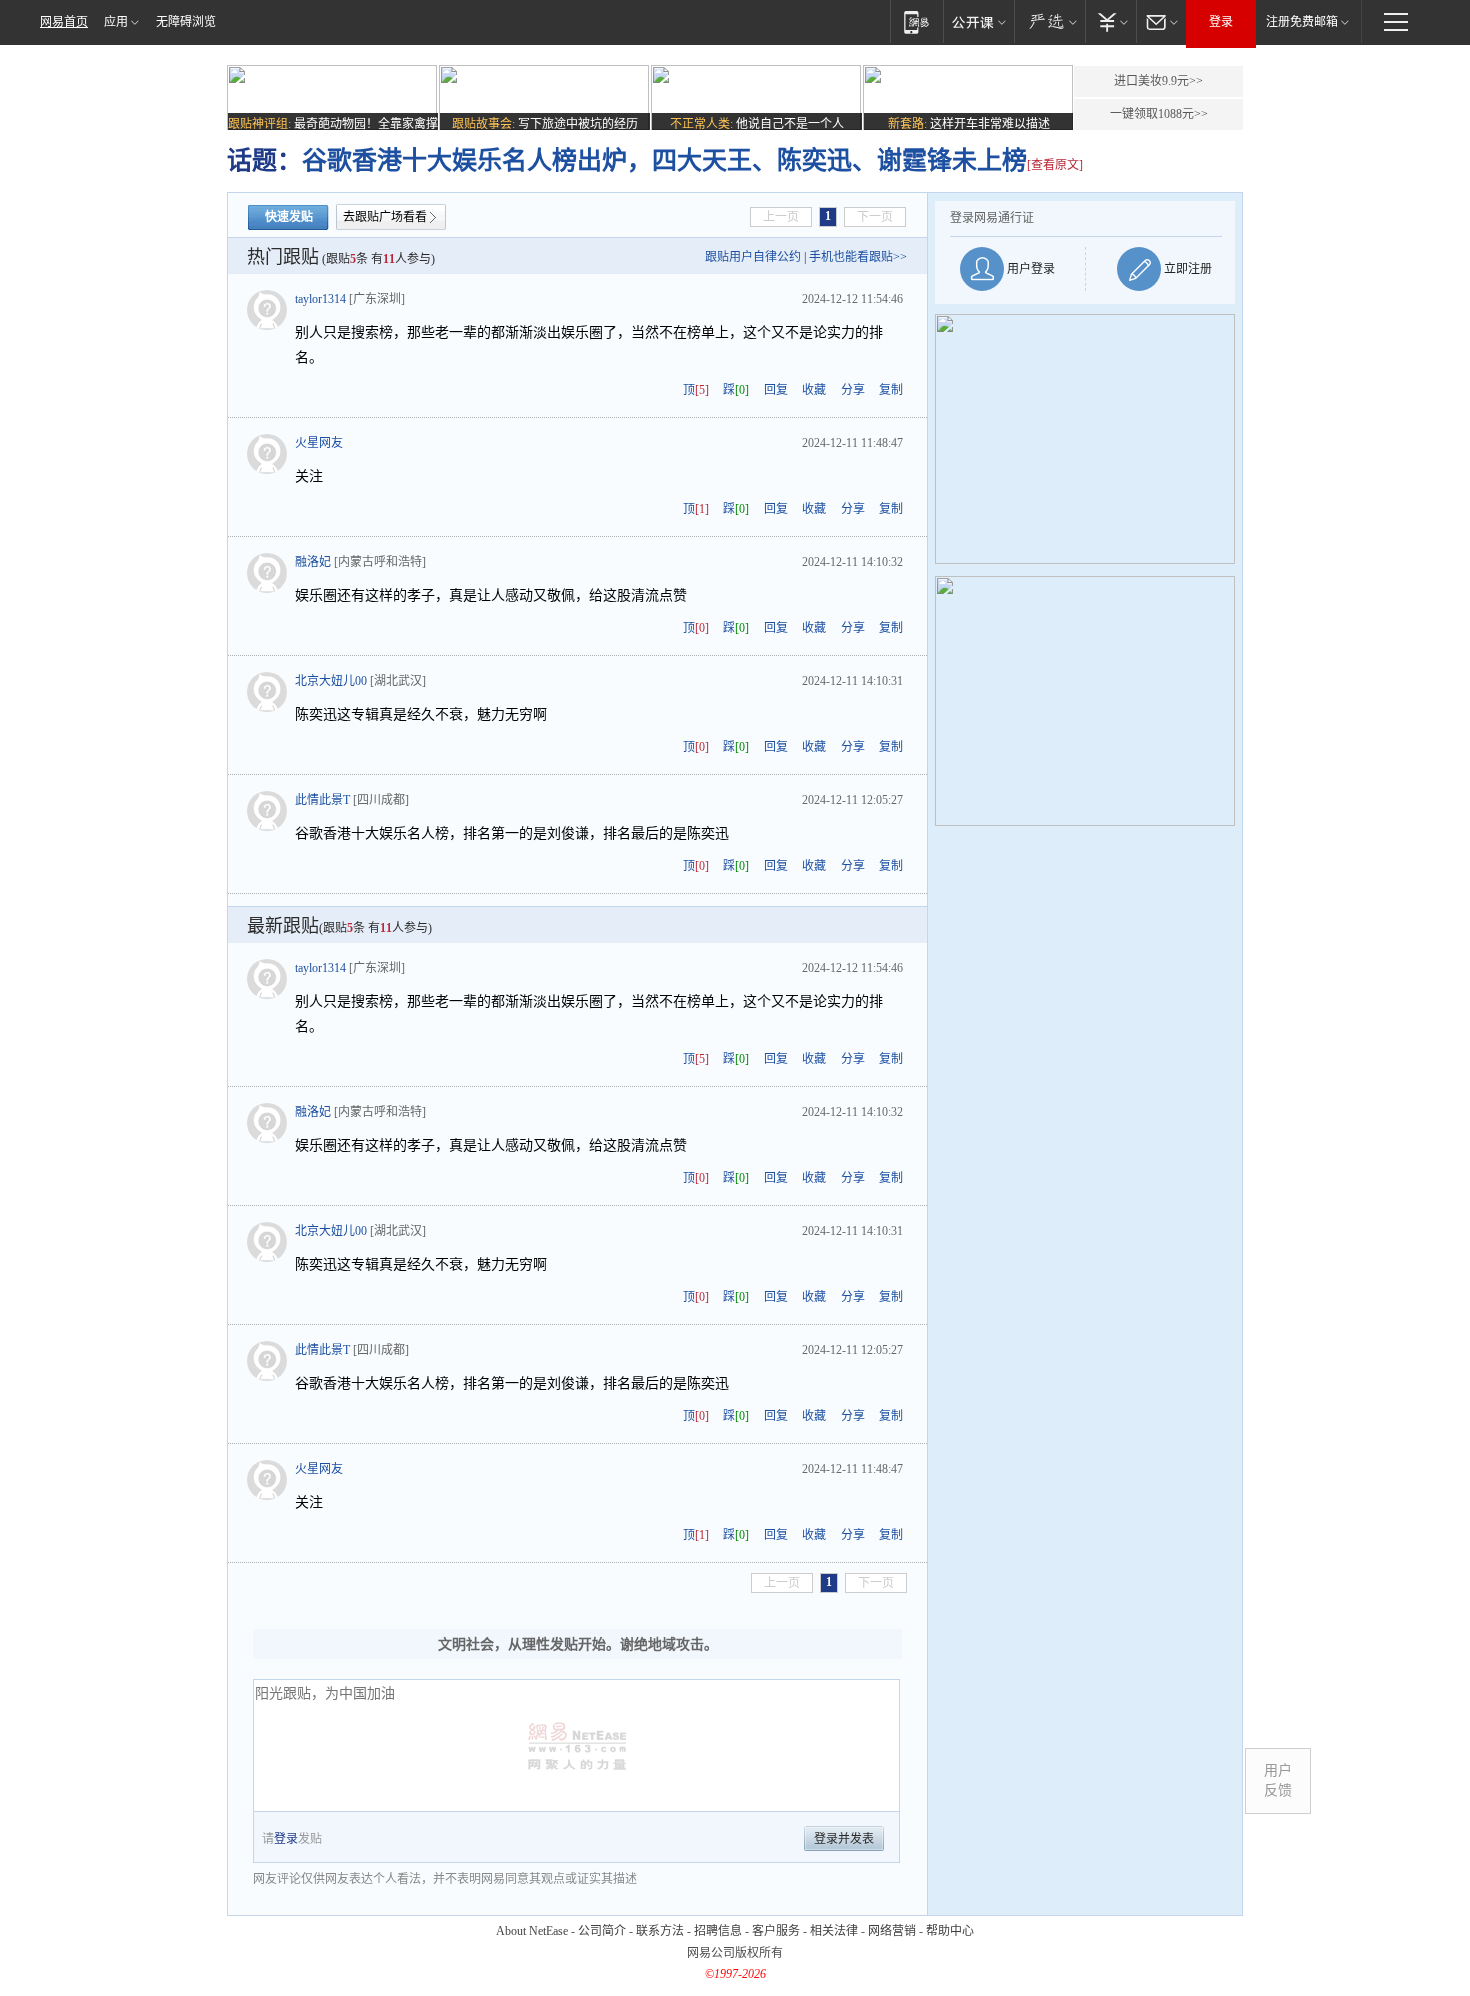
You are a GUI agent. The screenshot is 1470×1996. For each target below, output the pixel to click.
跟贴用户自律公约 (753, 257)
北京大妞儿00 (331, 681)
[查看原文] (1055, 165)
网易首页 (64, 22)
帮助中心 (950, 1931)
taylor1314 (320, 299)
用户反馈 (1278, 1780)
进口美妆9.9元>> (1158, 81)
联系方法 (660, 1931)
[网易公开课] (978, 21)
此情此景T (322, 800)
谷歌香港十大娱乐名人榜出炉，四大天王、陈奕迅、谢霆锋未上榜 (664, 160)
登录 (1221, 22)
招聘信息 (718, 1931)
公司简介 (602, 1931)
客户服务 (776, 1931)
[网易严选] (1049, 21)
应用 (116, 22)
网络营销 (892, 1931)
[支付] (1110, 21)
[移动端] (916, 21)
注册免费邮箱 (1302, 22)
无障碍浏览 (186, 22)
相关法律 (834, 1931)
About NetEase (532, 1931)
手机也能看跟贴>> (858, 257)
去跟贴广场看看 (385, 217)
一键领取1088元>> (1159, 114)
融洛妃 (313, 562)
